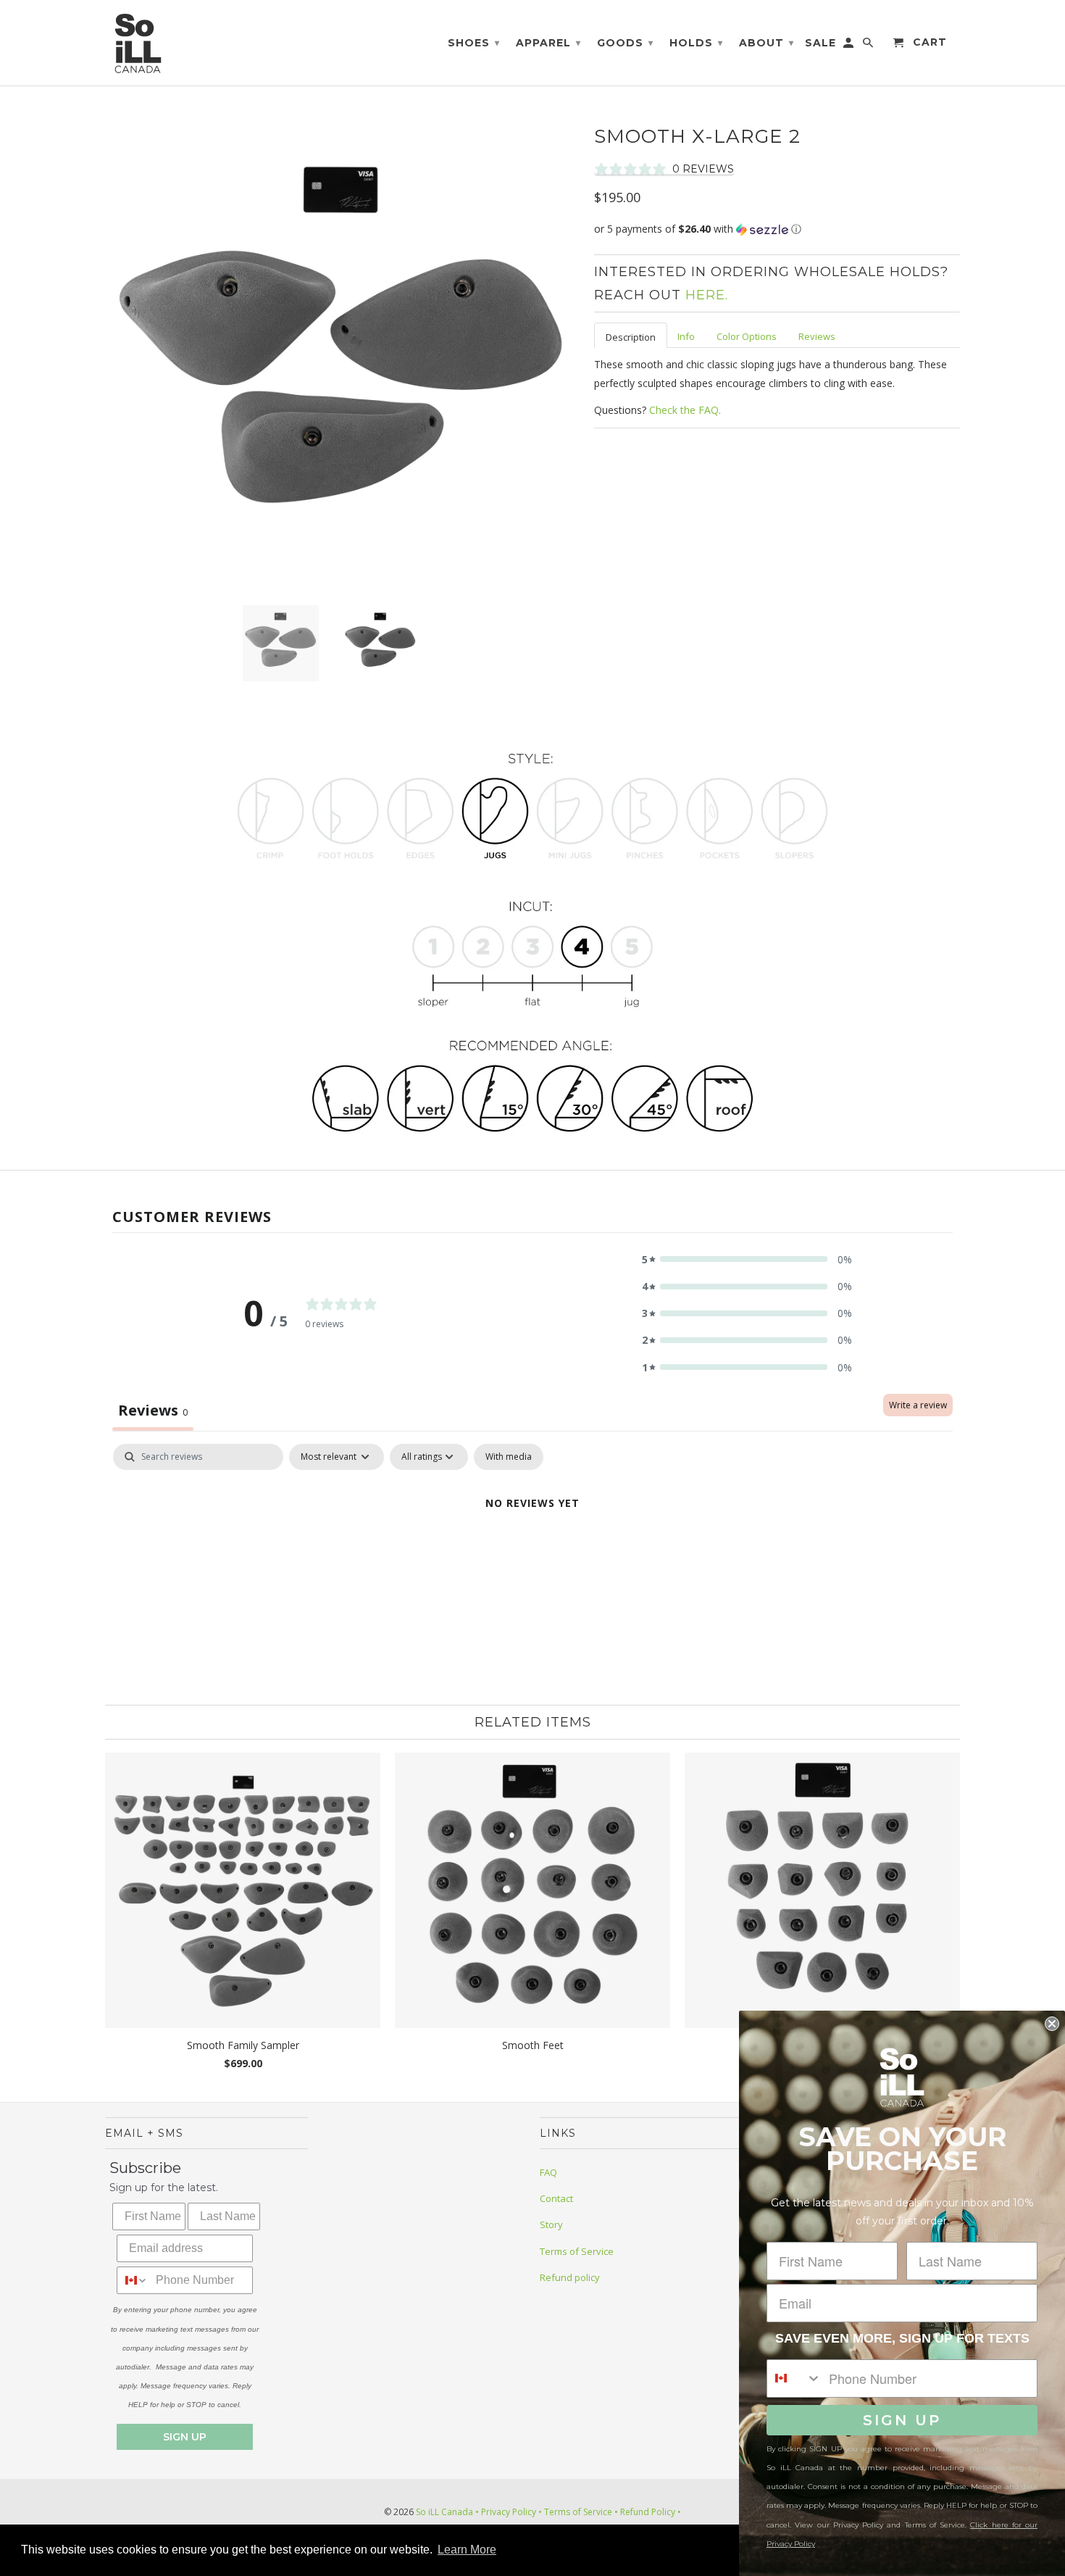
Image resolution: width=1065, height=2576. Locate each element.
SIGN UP (185, 2437)
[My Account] (849, 46)
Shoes (474, 43)
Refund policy (570, 2277)
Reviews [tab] (153, 1410)
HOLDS (696, 43)
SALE (820, 43)
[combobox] (133, 2280)
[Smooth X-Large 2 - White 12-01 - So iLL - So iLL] (342, 357)
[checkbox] (509, 1457)
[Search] (869, 46)
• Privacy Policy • (509, 2512)
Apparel (548, 43)
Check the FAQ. (685, 410)
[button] (777, 229)
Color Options (747, 336)
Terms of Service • (580, 2512)
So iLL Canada (444, 2512)
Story (551, 2224)
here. (707, 295)
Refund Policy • (650, 2512)
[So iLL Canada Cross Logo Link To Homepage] (141, 43)
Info (686, 336)
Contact (556, 2198)
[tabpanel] (532, 1552)
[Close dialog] (1052, 2024)
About (767, 43)
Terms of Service (577, 2251)
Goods (625, 43)
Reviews (817, 336)
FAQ (548, 2172)
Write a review (918, 1405)
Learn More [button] (467, 2550)
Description (631, 337)
